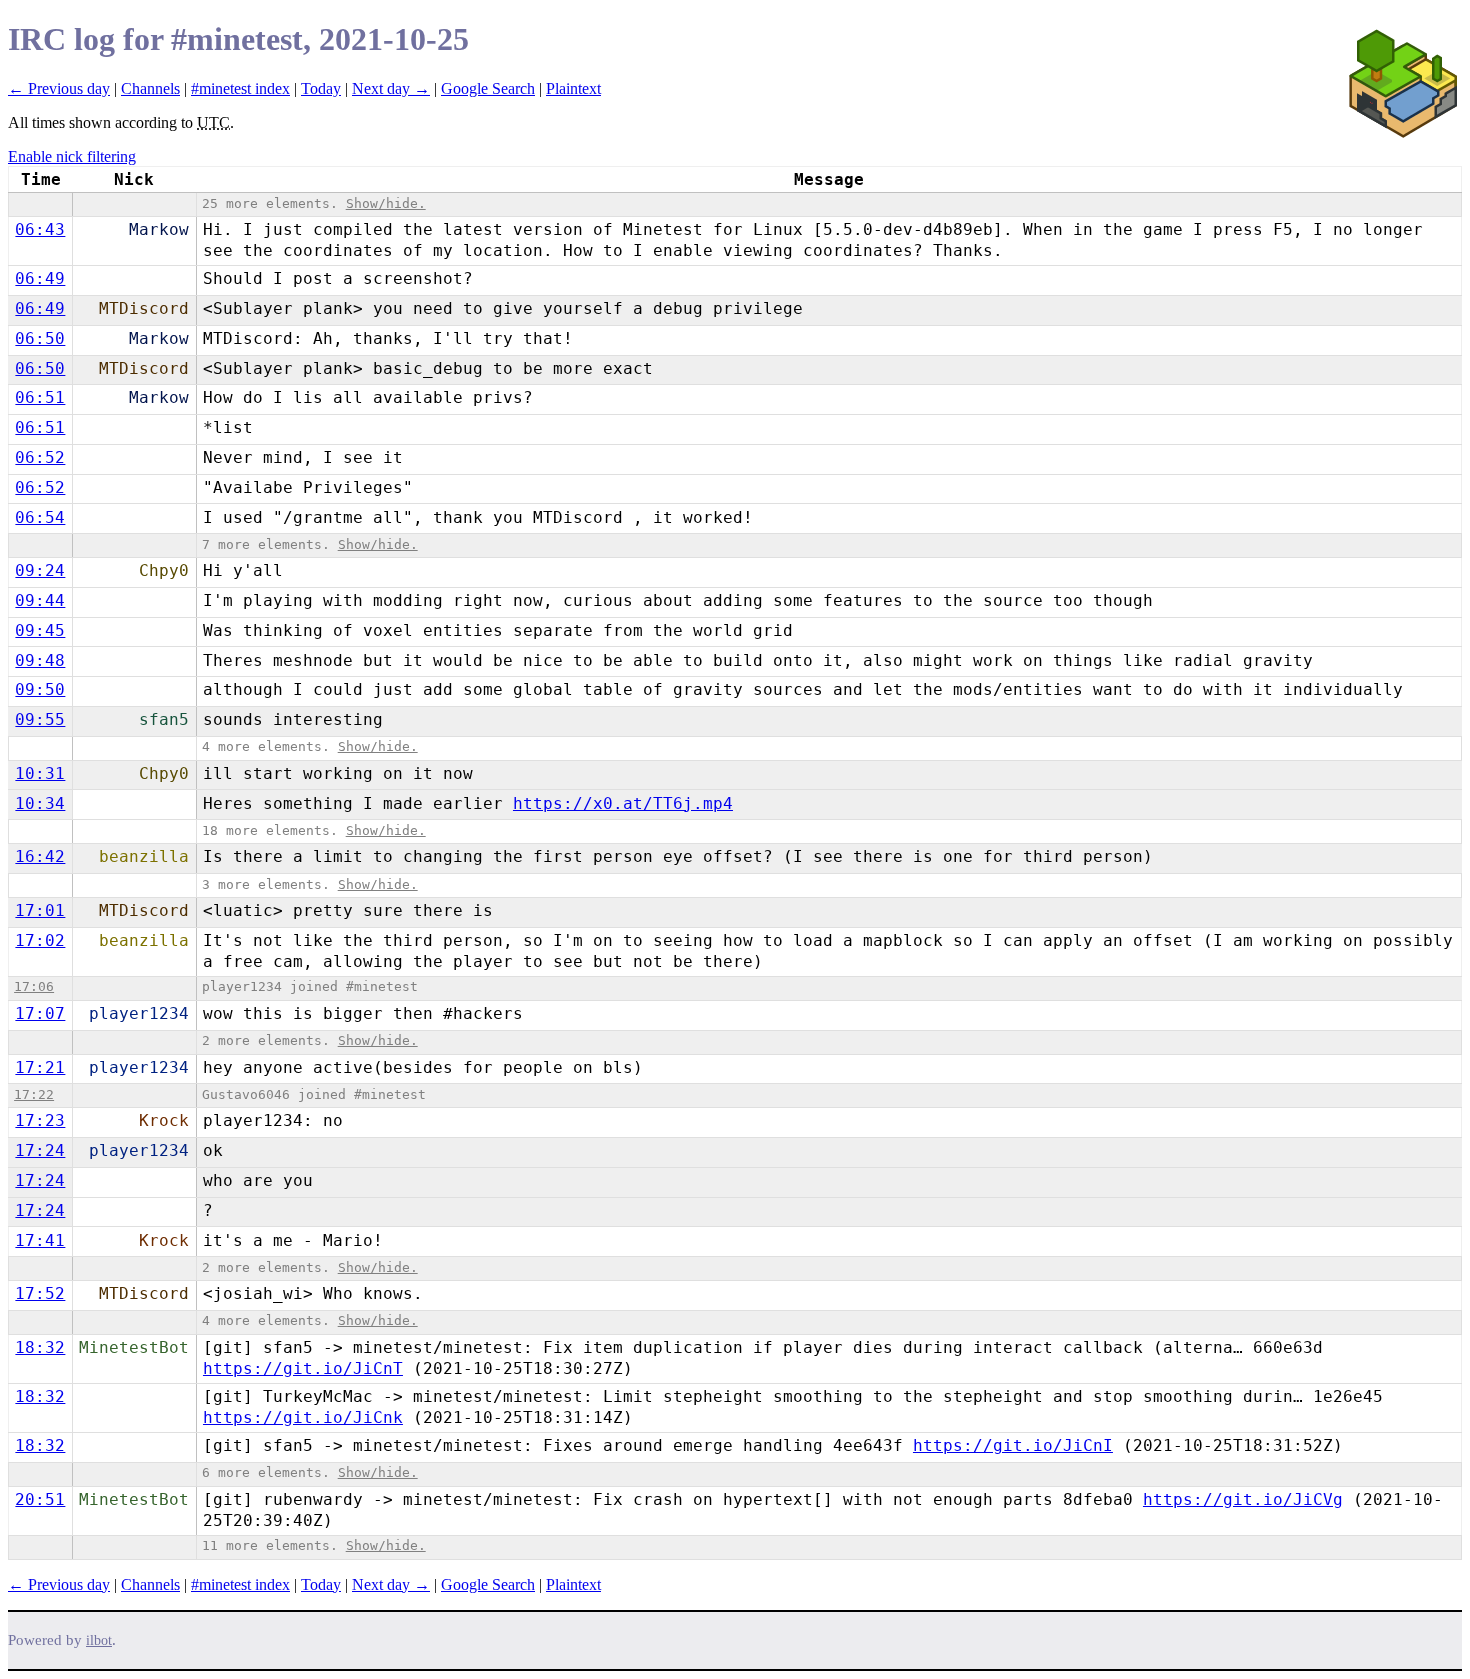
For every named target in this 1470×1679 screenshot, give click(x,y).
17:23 (40, 1120)
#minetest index (240, 88)
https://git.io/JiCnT (303, 1368)
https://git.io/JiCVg (1243, 1499)
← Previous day (59, 88)
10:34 (40, 803)
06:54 (40, 517)
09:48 (40, 660)
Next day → (391, 88)
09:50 (40, 689)
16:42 (40, 856)
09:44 (40, 600)
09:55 (40, 719)
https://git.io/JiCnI (1013, 1445)
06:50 (40, 338)
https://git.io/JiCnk (303, 1417)
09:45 (40, 630)
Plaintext (573, 88)
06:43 (40, 229)
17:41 (40, 1240)
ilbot (99, 1640)
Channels (150, 88)
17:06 (34, 986)
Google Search (488, 88)
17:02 (40, 940)
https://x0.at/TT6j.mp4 (623, 803)
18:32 (40, 1347)
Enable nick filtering (72, 156)
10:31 (40, 773)
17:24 (40, 1150)
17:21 (40, 1067)
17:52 (40, 1293)
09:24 (40, 570)
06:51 (40, 397)
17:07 (40, 1013)
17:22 (34, 1094)
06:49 (40, 278)
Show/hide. (386, 203)
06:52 (40, 457)
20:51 (40, 1499)
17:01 (40, 910)
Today (321, 88)
